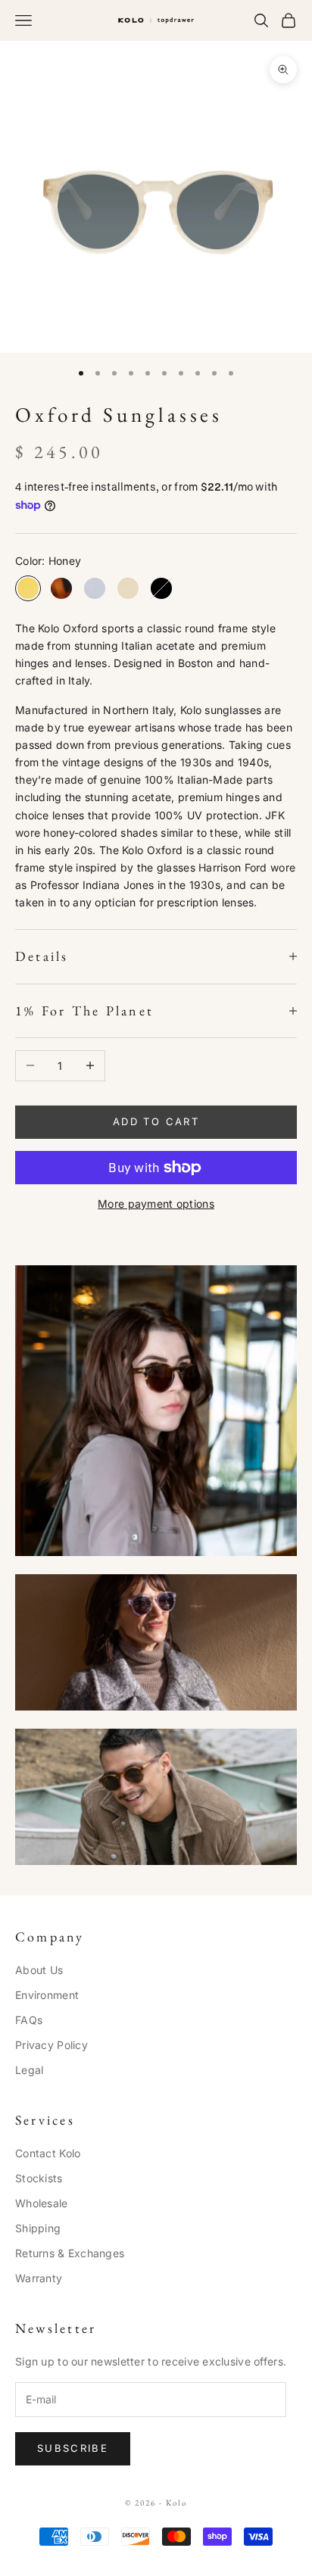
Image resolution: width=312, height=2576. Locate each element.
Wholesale (42, 2203)
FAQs (29, 2020)
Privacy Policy (51, 2045)
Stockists (39, 2178)
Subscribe (73, 2448)
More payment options (156, 1204)
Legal (29, 2070)
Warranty (39, 2278)
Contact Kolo (48, 2153)
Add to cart (156, 1121)
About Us (39, 1970)
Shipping (38, 2228)
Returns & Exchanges (70, 2253)
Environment (47, 1995)
